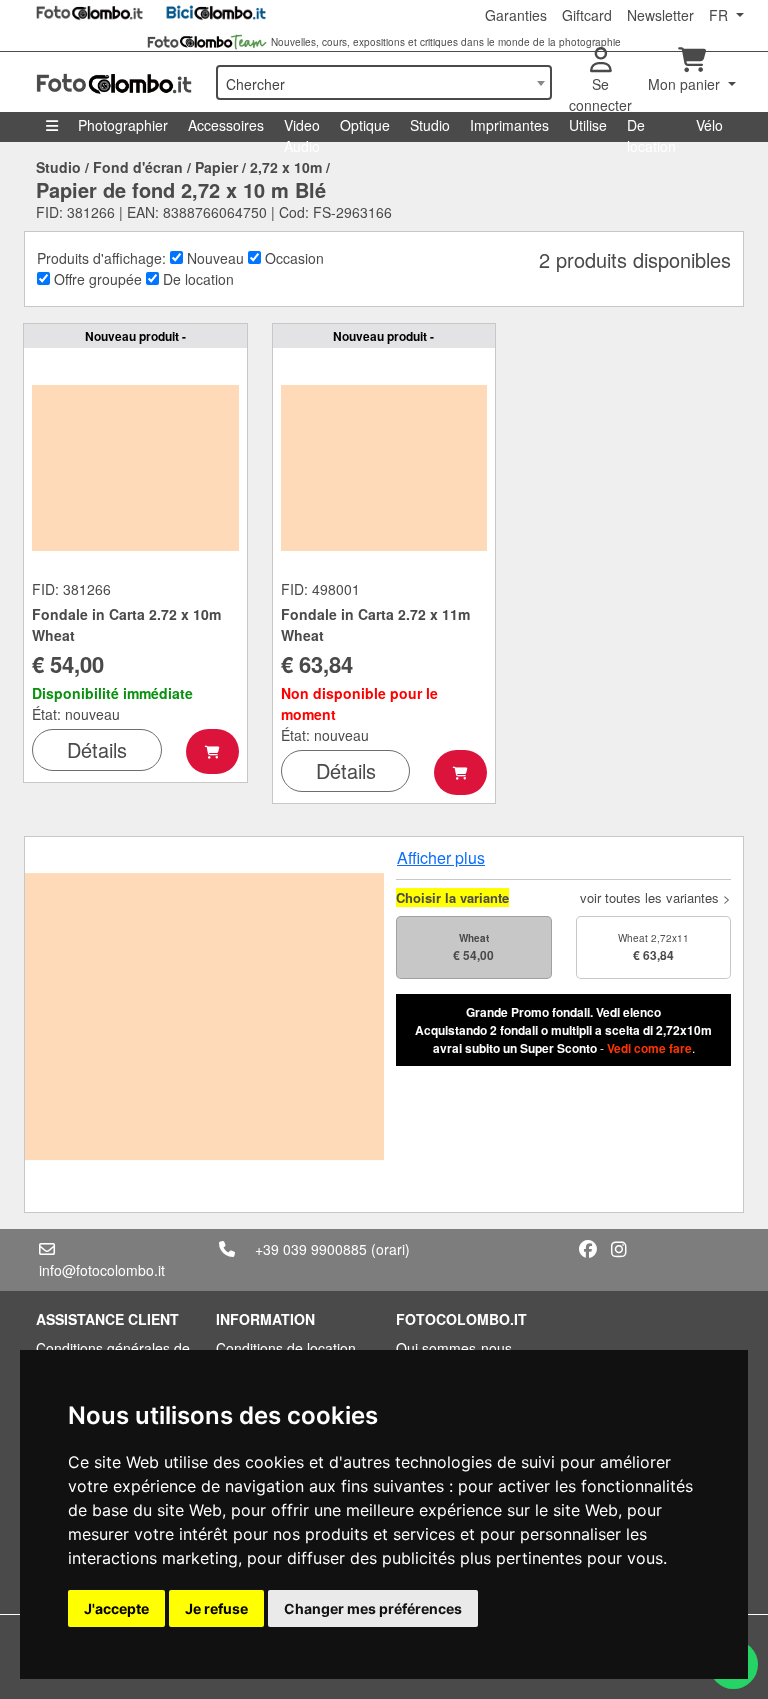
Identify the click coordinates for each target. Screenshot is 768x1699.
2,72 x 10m (286, 167)
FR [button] (720, 15)
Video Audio (302, 128)
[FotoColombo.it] (114, 82)
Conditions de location (286, 1348)
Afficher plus (441, 857)
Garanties (516, 15)
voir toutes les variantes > (655, 897)
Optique (365, 125)
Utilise (588, 125)
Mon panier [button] (686, 84)
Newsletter (660, 15)
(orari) (390, 1249)
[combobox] (384, 82)
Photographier (123, 125)
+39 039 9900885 (311, 1249)
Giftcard (587, 15)
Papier (216, 167)
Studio (430, 125)
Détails (97, 749)
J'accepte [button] (116, 1608)
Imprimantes (509, 125)
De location (651, 128)
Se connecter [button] (600, 94)
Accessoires (226, 125)
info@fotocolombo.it (102, 1270)
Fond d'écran (138, 167)
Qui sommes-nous (454, 1348)
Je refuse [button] (216, 1608)
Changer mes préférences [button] (373, 1608)
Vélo (709, 125)
